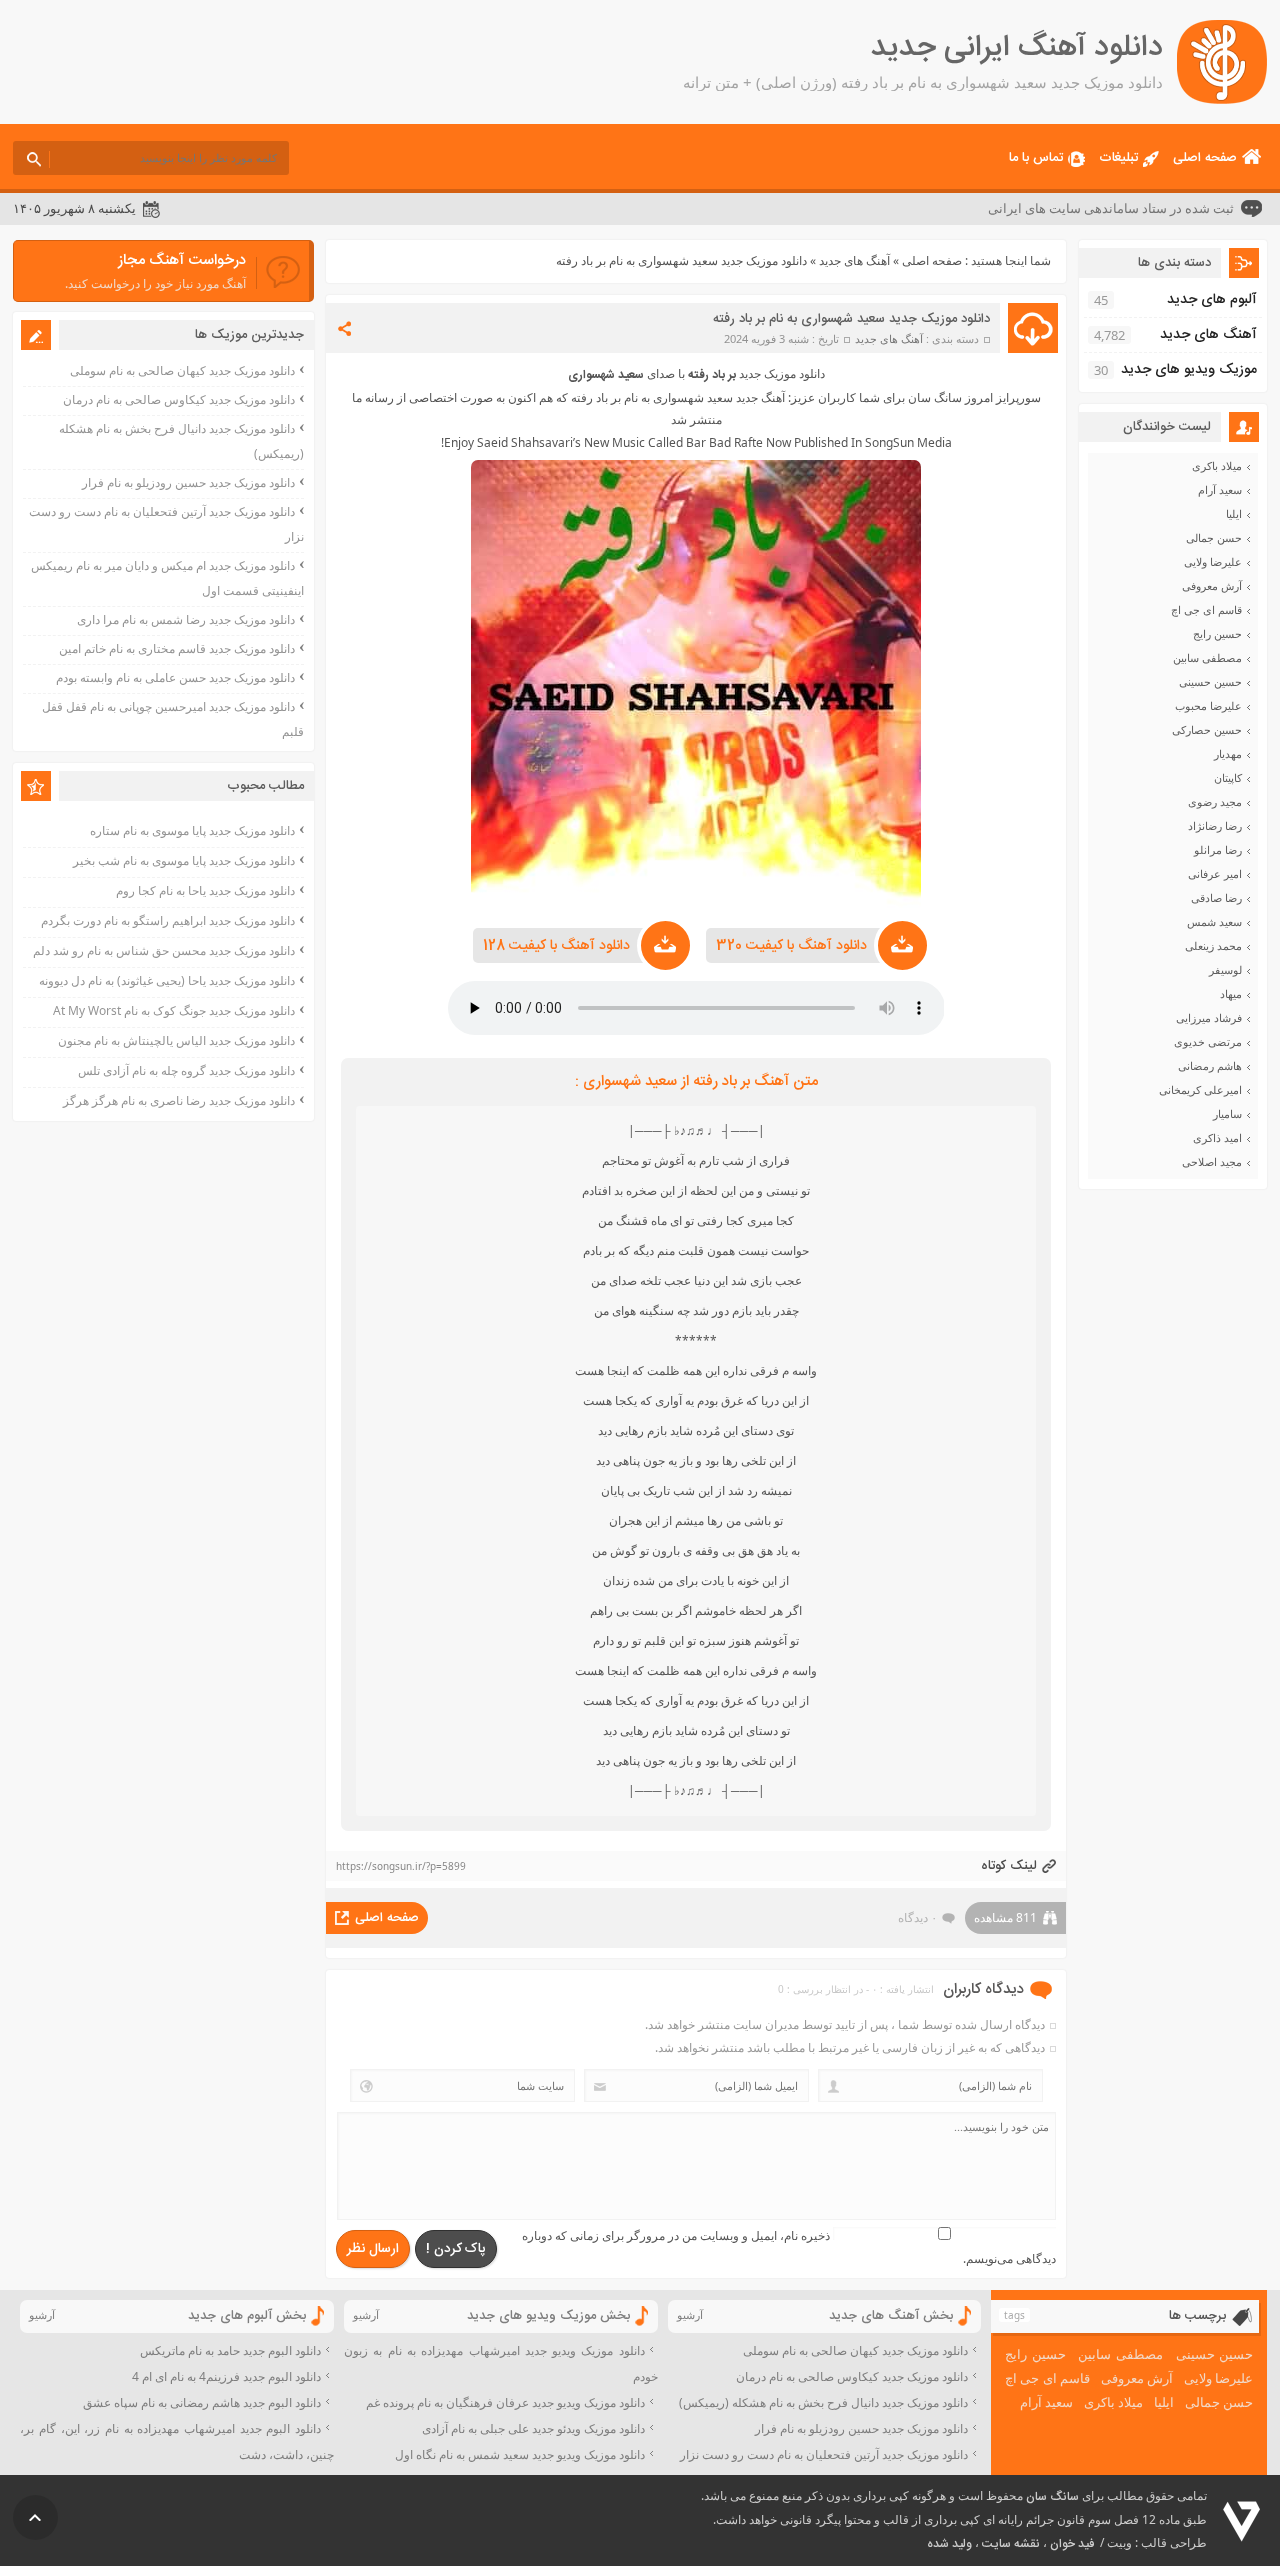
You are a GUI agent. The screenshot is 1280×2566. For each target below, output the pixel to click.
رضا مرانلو (1218, 850)
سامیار (1227, 1114)
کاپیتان (1228, 778)
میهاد (1231, 994)
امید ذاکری (1217, 1138)
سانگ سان (1052, 2497)
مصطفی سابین (1207, 658)
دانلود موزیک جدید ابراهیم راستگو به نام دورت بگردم (168, 920)
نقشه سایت (1011, 2544)
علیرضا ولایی (1213, 562)
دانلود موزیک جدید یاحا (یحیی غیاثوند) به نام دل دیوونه (167, 980)
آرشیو (690, 2314)
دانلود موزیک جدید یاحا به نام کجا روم (205, 890)
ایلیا (1234, 514)
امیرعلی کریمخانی (1200, 1090)
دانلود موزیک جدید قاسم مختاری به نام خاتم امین (177, 648)
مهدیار (1228, 754)
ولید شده (949, 2544)
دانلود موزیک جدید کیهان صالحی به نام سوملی (182, 370)
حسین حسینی (1210, 682)
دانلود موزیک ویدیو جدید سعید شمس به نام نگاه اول (520, 2454)
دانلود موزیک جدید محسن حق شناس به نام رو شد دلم (164, 950)
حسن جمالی (1214, 538)
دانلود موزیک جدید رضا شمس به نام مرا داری (186, 619)
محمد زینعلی (1213, 946)
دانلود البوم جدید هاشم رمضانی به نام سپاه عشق (202, 2402)
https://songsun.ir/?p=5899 (401, 1866)
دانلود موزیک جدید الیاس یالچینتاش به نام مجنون (176, 1040)
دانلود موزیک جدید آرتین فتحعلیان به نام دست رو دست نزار (824, 2454)
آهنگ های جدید (854, 260)
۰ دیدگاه (917, 1917)
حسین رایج (1217, 634)
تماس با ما (1036, 158)
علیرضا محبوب (1208, 706)
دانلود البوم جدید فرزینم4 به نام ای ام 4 (226, 2376)
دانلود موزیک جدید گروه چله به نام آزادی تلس (186, 1070)
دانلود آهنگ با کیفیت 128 (556, 946)
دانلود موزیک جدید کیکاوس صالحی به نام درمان (179, 399)
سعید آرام (1220, 490)
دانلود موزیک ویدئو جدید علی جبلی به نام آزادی (533, 2428)
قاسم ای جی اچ (1206, 610)
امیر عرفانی (1215, 874)
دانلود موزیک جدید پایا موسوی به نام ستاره (192, 830)
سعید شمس (1214, 922)
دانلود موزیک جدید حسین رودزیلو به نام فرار (188, 482)
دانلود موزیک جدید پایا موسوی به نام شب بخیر (184, 860)
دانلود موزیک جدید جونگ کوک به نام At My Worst (174, 1010)
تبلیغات (1118, 158)
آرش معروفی (1212, 586)
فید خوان (1072, 2544)
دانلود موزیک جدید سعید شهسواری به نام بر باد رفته (851, 319)
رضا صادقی (1216, 898)
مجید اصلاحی (1212, 1162)
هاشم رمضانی (1210, 1066)
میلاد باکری (1217, 466)
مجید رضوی (1215, 802)
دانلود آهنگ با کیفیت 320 (791, 946)
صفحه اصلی (1205, 158)
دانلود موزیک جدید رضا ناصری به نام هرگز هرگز (179, 1100)
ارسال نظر (373, 2249)
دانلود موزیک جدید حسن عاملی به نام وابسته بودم (175, 677)
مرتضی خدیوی (1208, 1042)
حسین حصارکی (1207, 730)
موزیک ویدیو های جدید (1189, 370)
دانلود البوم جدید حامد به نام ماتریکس (230, 2350)
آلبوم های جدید (1212, 300)
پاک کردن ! (456, 2249)
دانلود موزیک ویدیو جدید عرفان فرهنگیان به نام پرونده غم (505, 2402)
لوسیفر (1225, 970)
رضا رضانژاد (1215, 826)
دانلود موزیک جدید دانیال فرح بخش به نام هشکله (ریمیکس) (823, 2402)
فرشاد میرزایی (1209, 1018)
